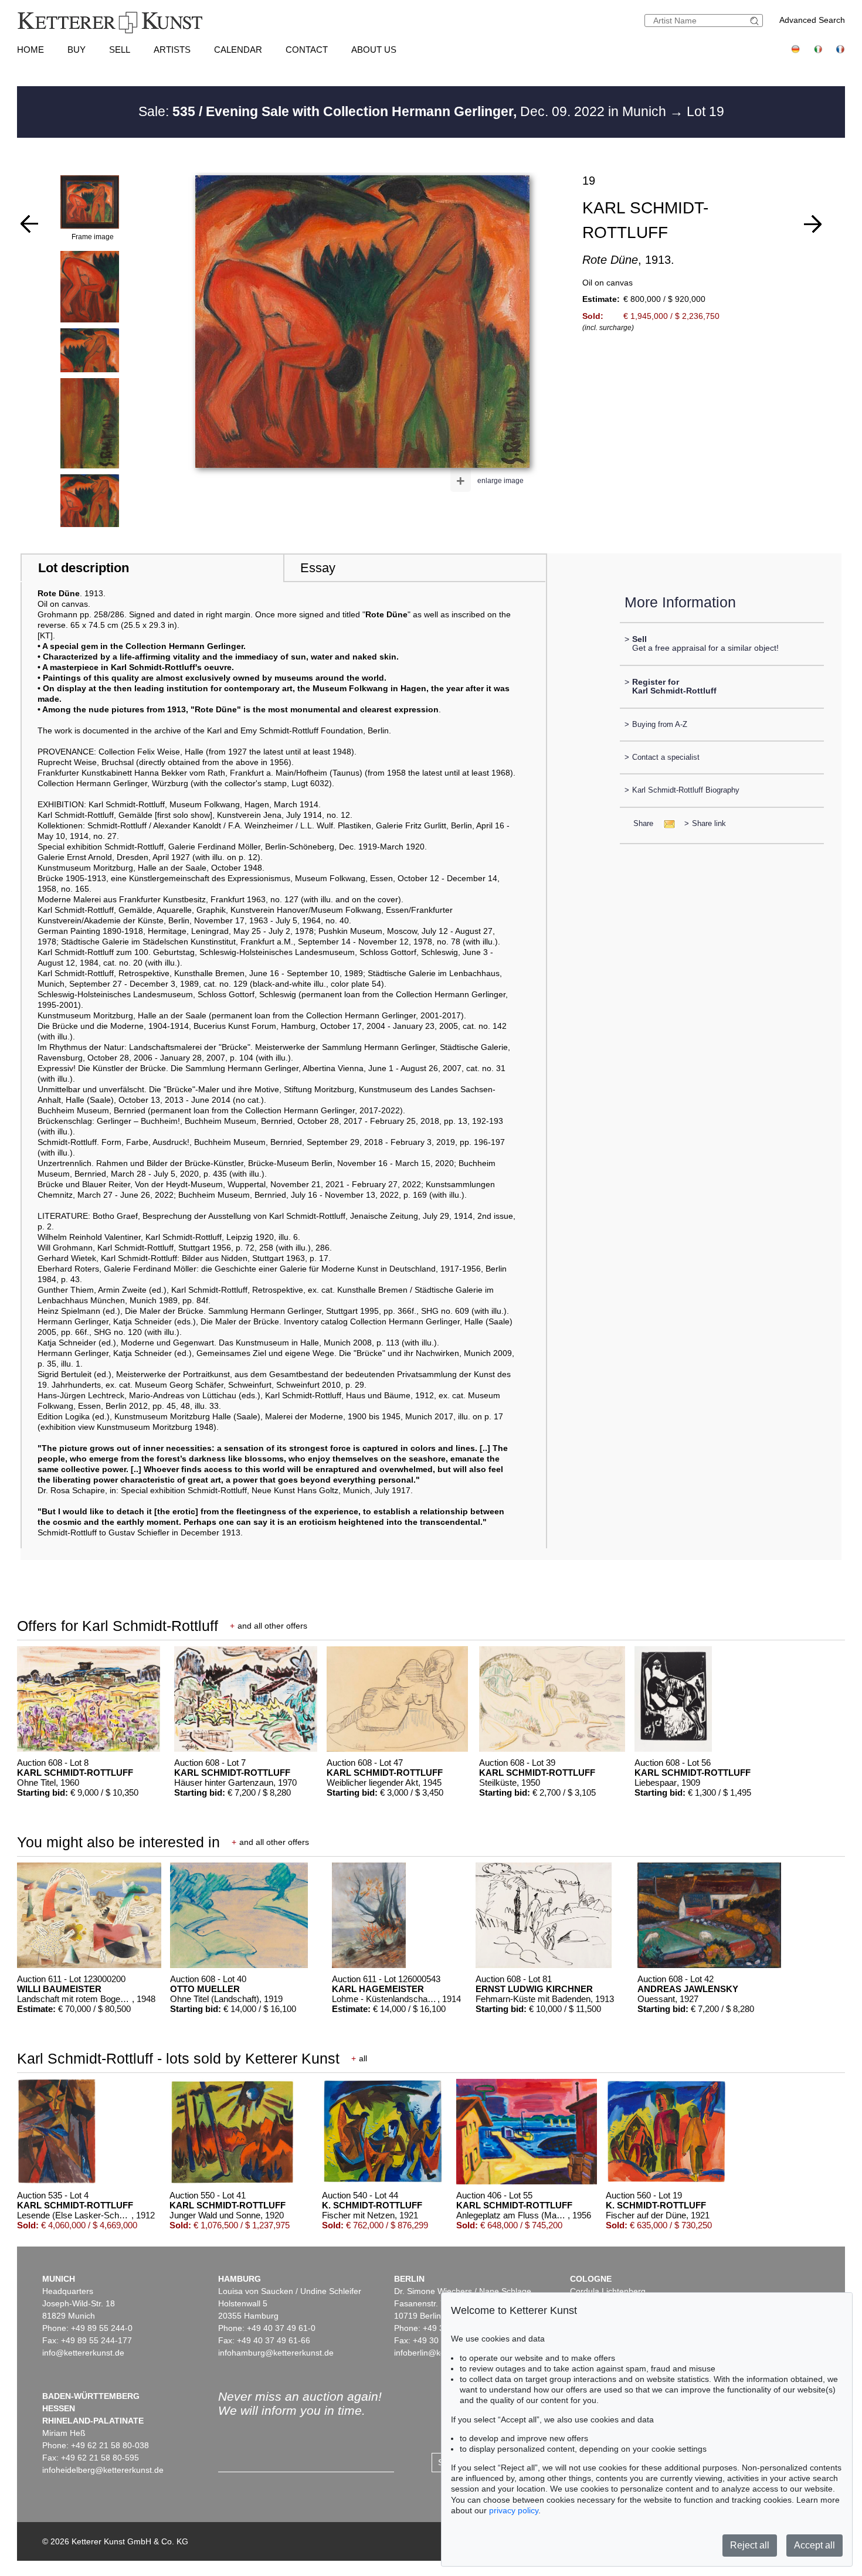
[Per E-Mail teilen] (666, 823)
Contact (307, 50)
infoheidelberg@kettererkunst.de (103, 2470)
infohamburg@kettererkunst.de (276, 2353)
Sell (120, 50)
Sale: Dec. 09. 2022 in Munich (404, 111)
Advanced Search (812, 20)
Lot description (84, 568)
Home (30, 50)
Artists (172, 50)
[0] (29, 224)
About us (374, 50)
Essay (318, 568)
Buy (77, 50)
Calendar (238, 50)
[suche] (756, 21)
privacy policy (514, 2510)
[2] (813, 224)
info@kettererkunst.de (83, 2353)
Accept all (815, 2545)
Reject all (750, 2545)
